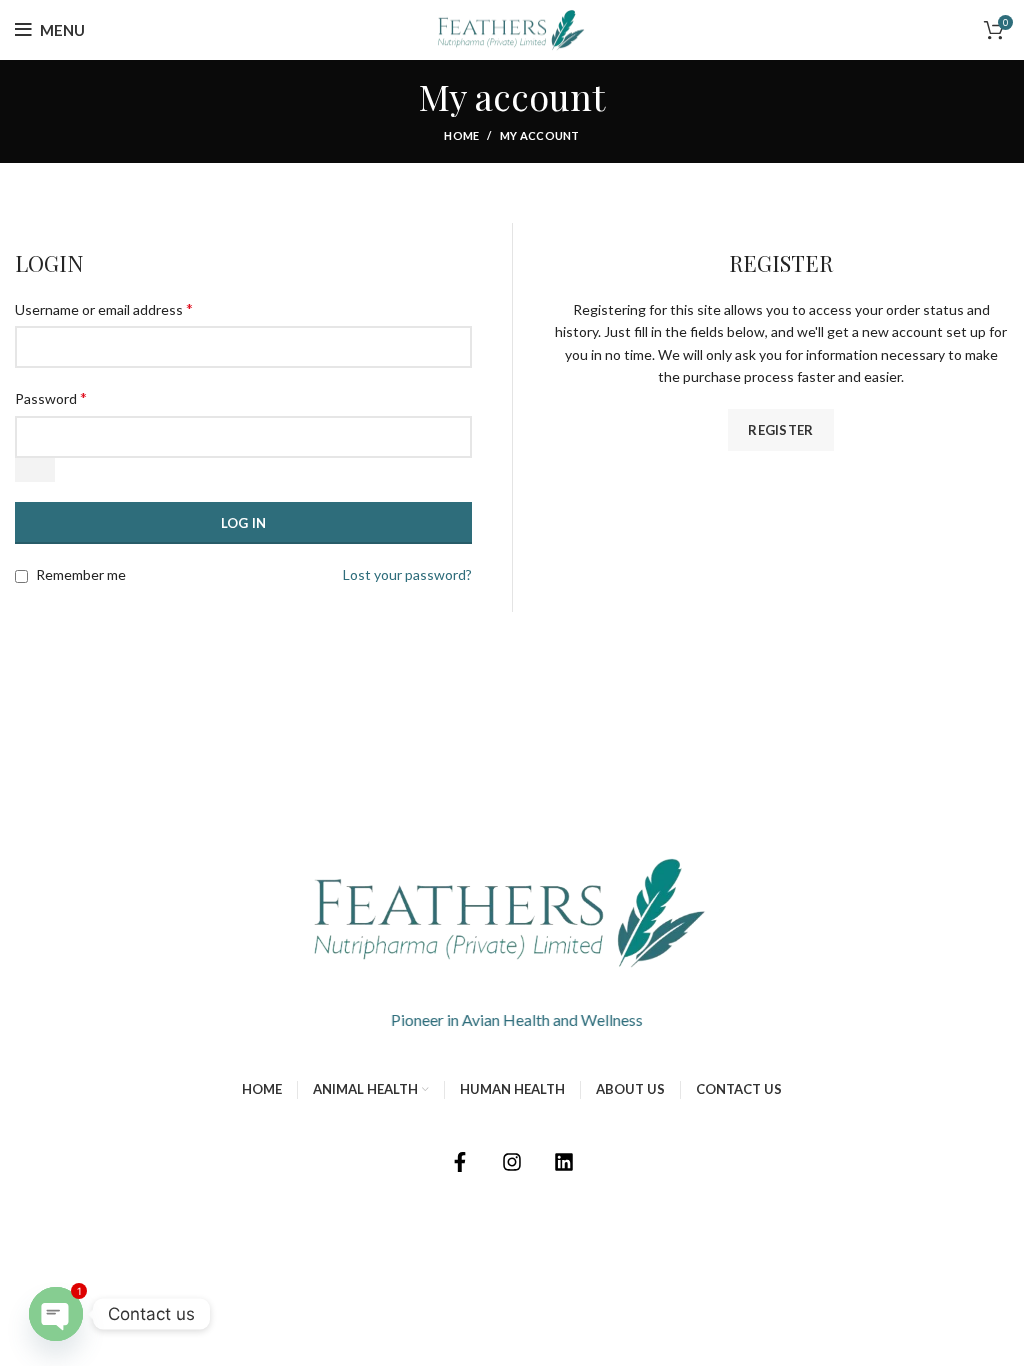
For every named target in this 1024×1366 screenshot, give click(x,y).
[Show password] (35, 470)
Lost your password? (407, 574)
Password (51, 397)
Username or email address (104, 308)
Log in (244, 523)
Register (780, 430)
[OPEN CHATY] (56, 1314)
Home (461, 135)
